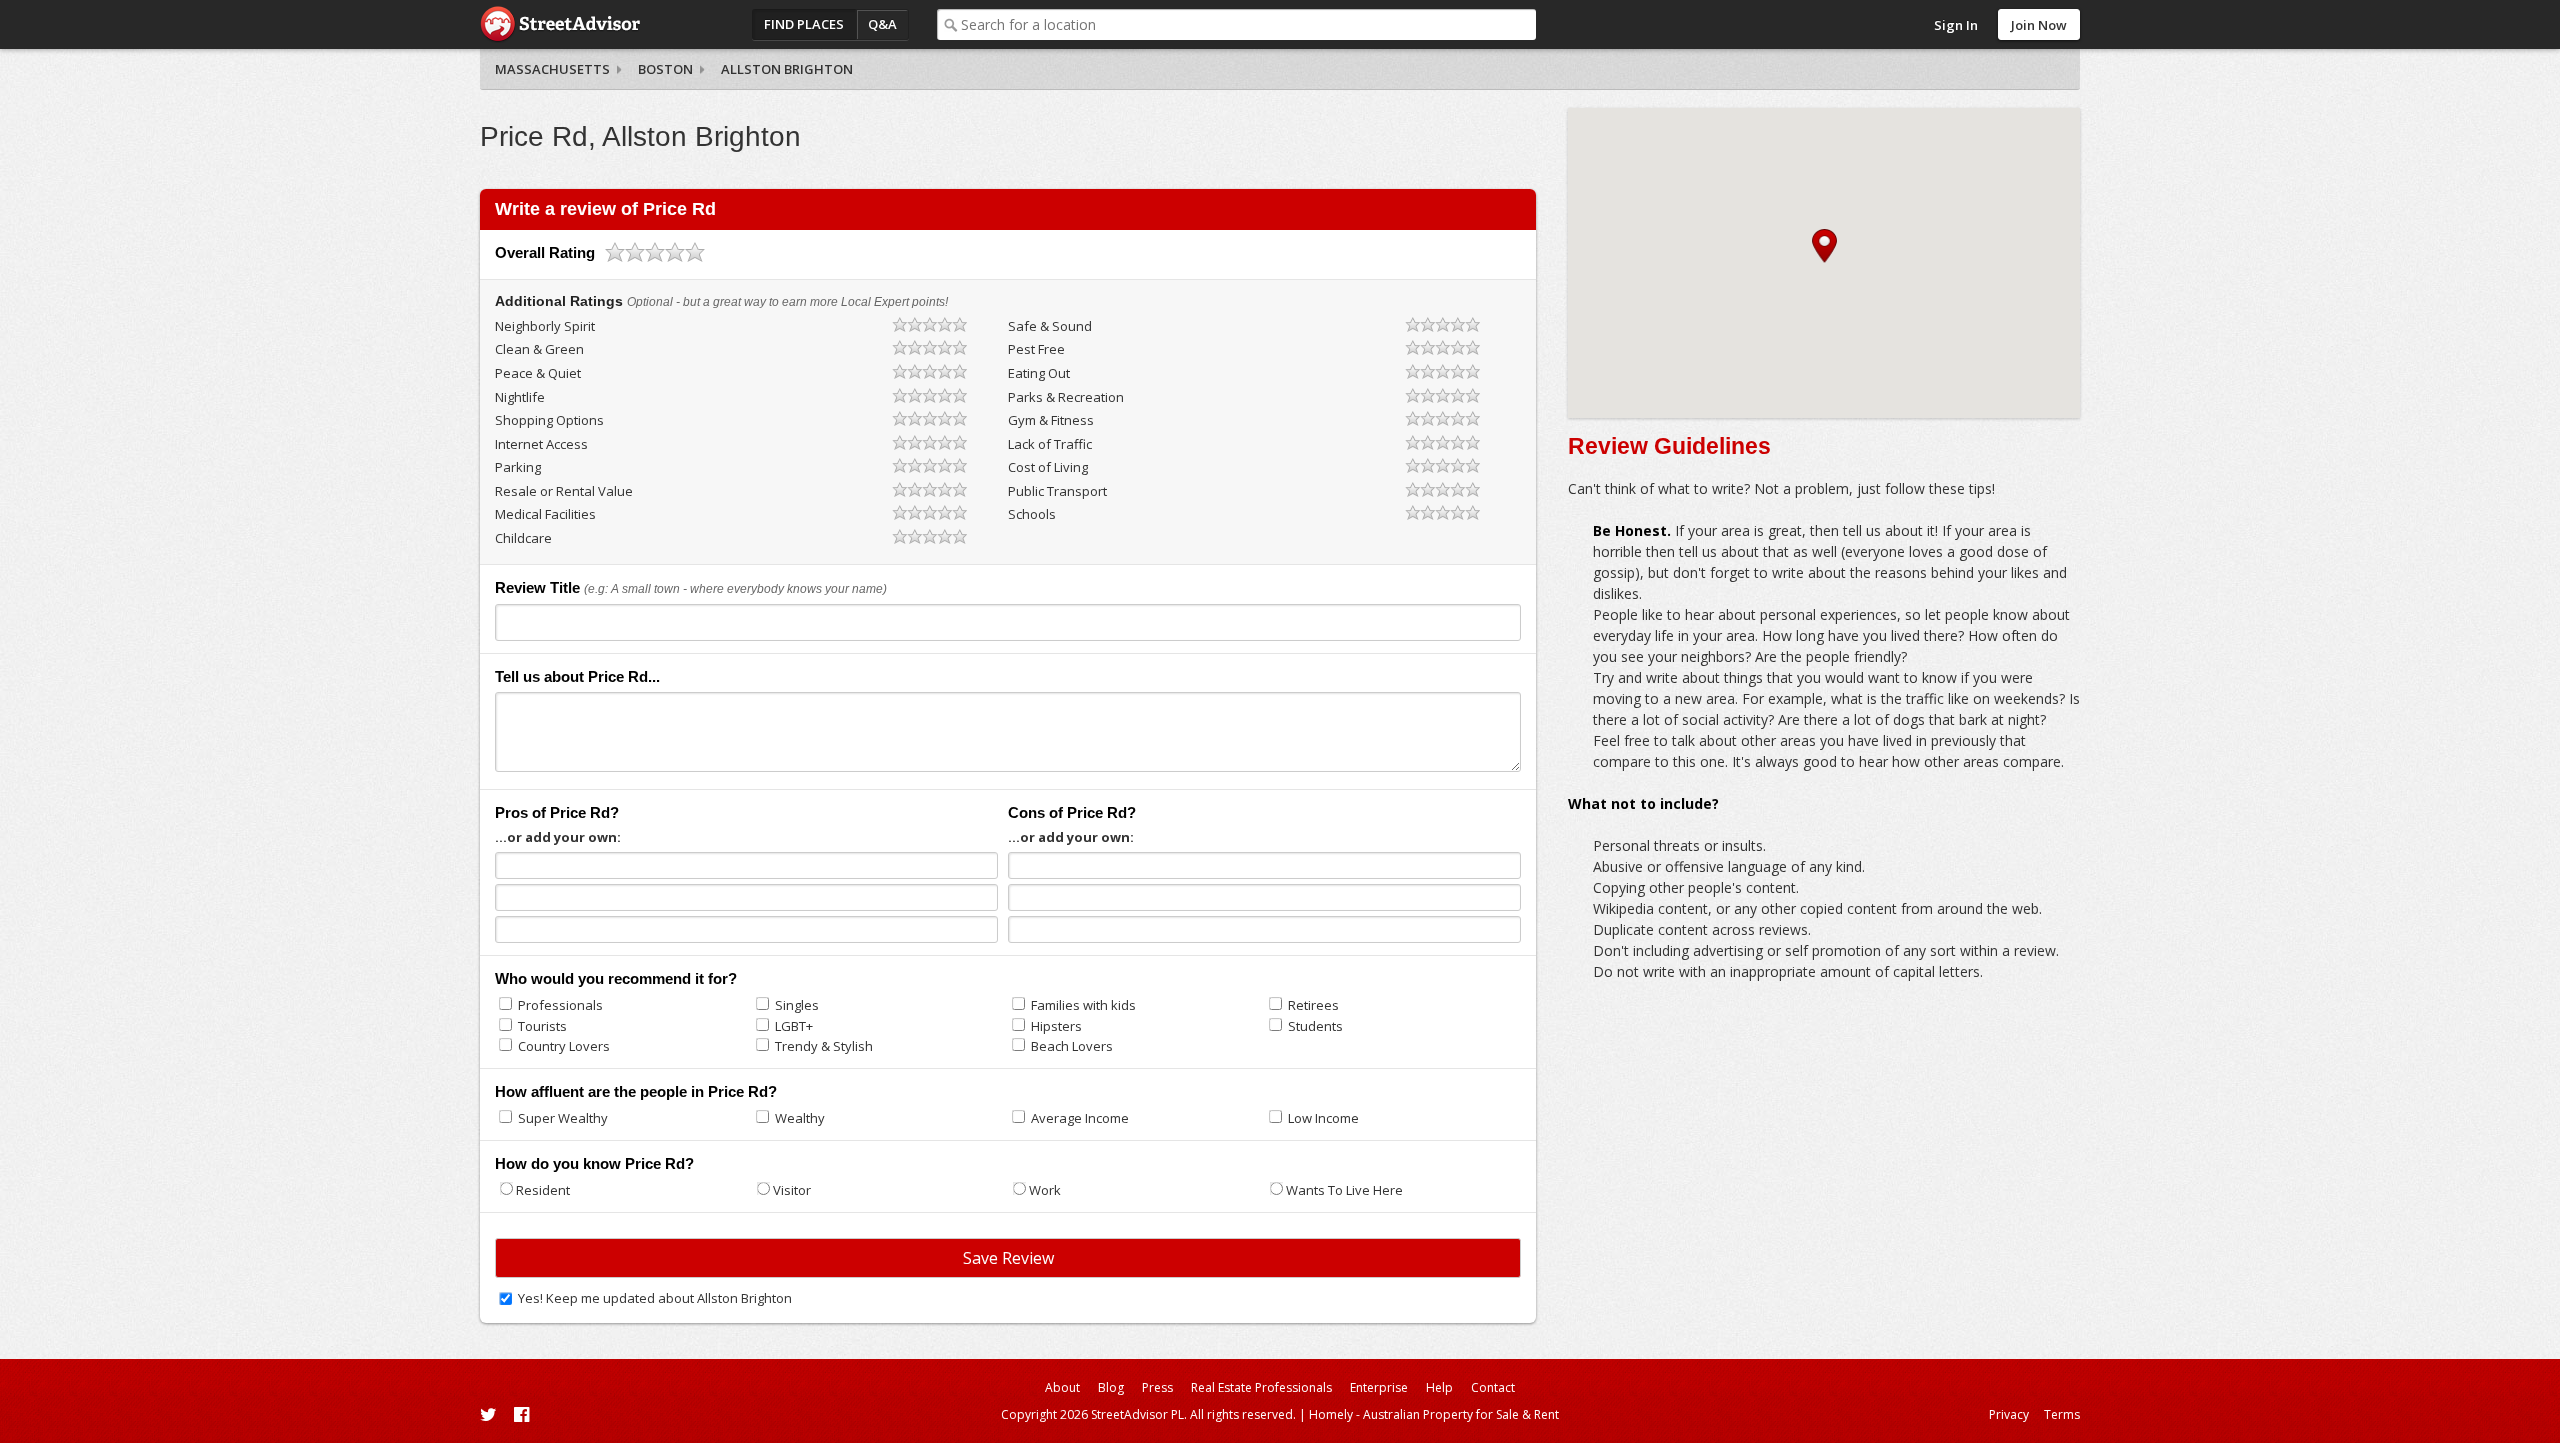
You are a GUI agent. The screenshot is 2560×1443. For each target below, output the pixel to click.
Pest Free (1036, 349)
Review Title (537, 587)
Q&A (882, 24)
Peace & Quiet (538, 373)
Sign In (1956, 25)
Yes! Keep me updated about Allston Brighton (655, 1298)
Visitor (792, 1190)
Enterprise (1379, 1387)
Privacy (2009, 1414)
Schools (1032, 514)
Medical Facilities (545, 514)
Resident (543, 1190)
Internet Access (541, 444)
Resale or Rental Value (564, 491)
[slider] (655, 252)
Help (1439, 1387)
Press (1157, 1387)
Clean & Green (539, 349)
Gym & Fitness (1051, 420)
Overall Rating (545, 252)
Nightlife (520, 397)
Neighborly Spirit (545, 326)
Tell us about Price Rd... (577, 676)
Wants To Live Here (1344, 1190)
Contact (1493, 1387)
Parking (518, 467)
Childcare (523, 538)
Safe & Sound (1050, 326)
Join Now (2039, 25)
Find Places (804, 24)
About (1062, 1387)
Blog (1111, 1387)
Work (1045, 1190)
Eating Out (1039, 373)
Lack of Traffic (1050, 444)
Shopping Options (549, 420)
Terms (2062, 1414)
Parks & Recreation (1066, 397)
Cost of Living (1048, 467)
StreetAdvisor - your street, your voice (560, 24)
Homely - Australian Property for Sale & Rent (1434, 1414)
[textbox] (1248, 24)
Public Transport (1057, 491)
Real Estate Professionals (1261, 1387)
